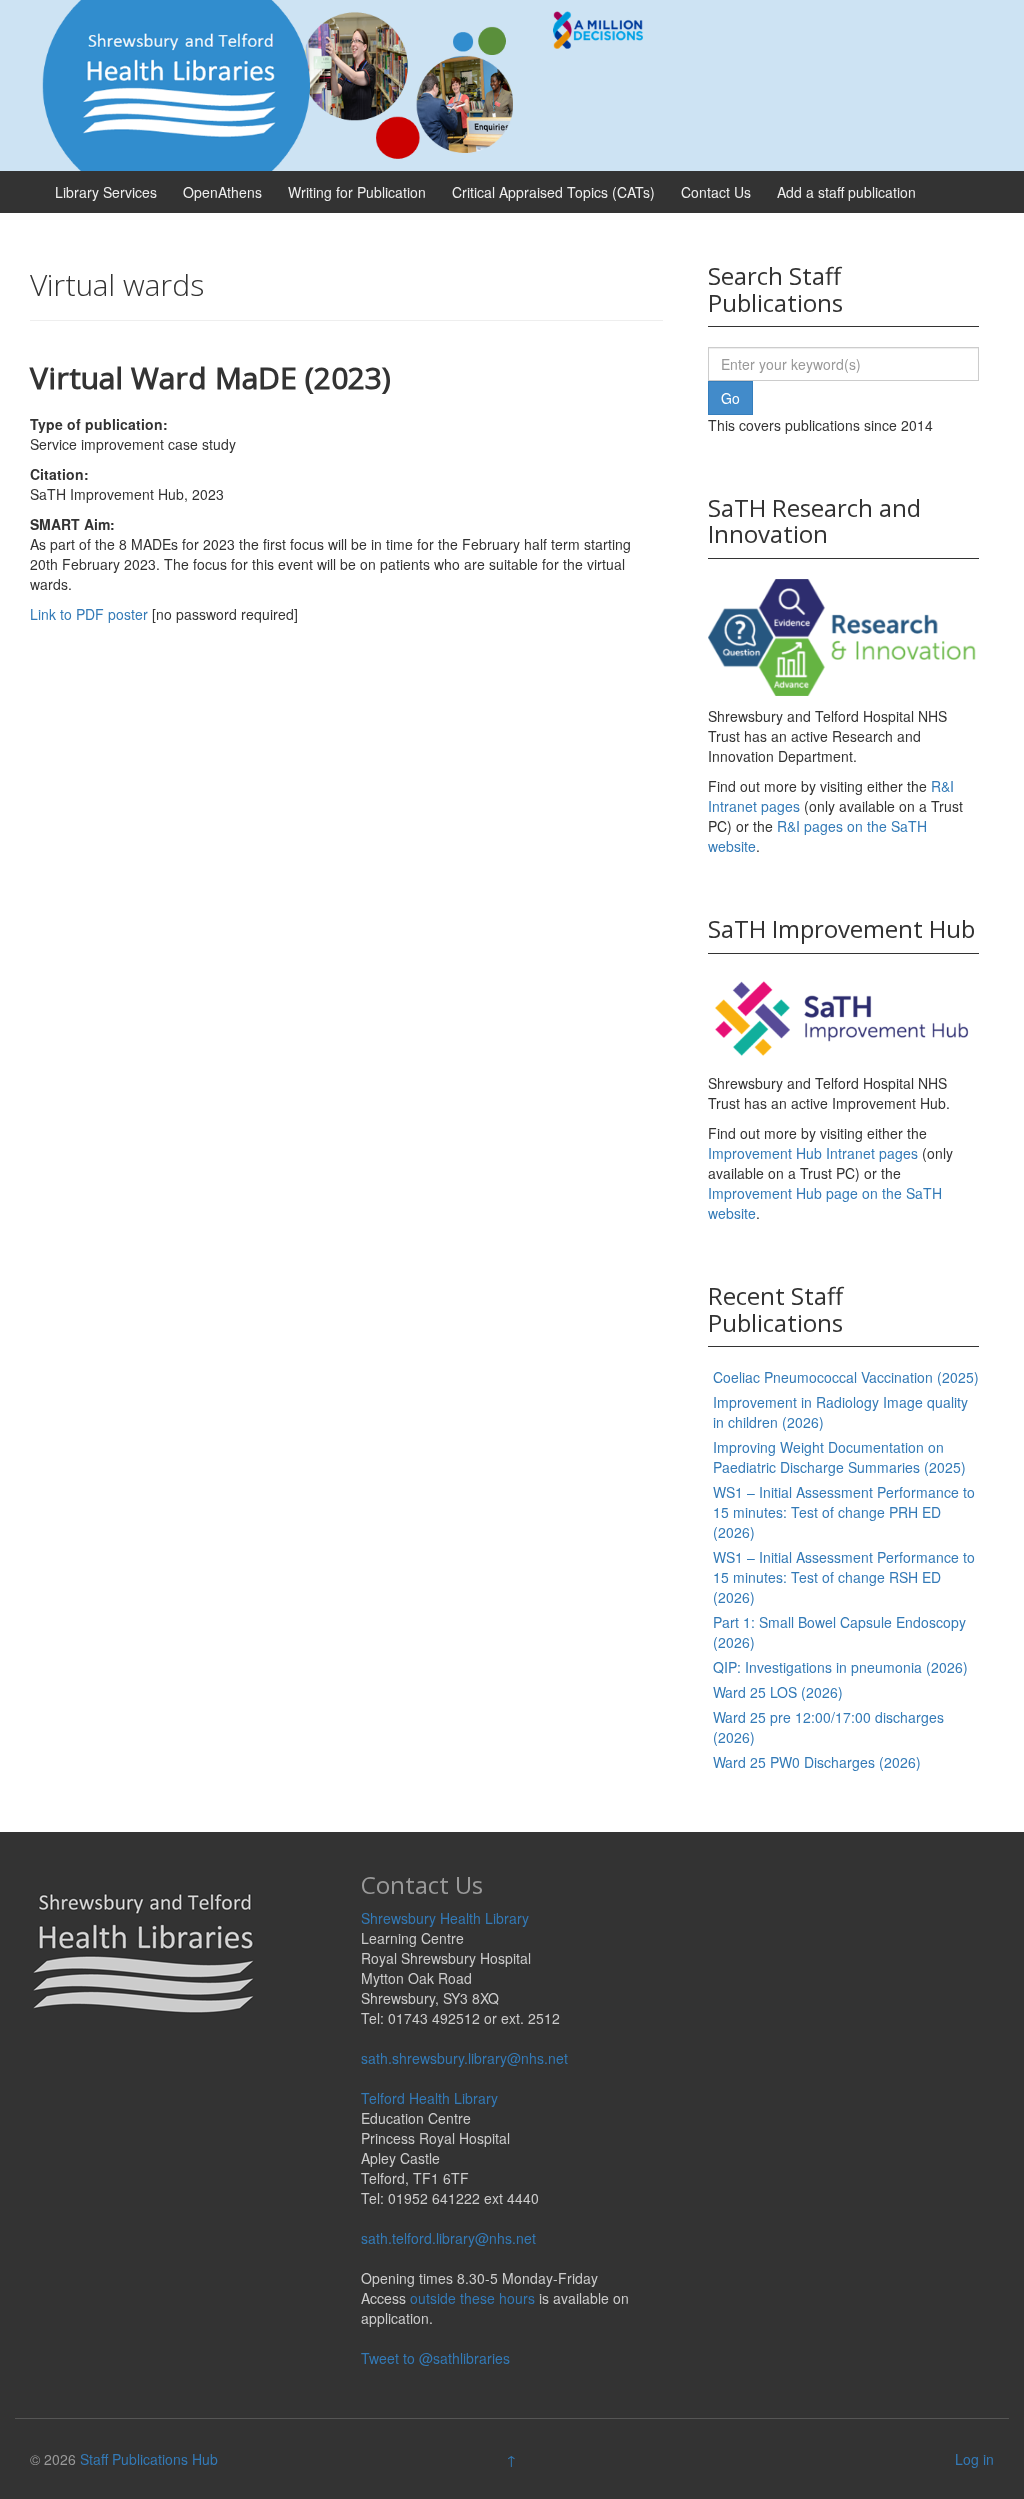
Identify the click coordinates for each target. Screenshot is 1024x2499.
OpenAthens (222, 192)
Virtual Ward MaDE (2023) (210, 377)
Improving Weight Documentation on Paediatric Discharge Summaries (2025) (839, 1457)
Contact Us (716, 192)
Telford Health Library (429, 2098)
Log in (974, 2459)
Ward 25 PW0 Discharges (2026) (817, 1762)
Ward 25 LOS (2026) (778, 1692)
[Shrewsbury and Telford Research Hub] (350, 83)
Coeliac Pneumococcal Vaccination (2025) (846, 1377)
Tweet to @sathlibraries (435, 2358)
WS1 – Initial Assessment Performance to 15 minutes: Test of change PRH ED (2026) (844, 1512)
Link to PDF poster (89, 614)
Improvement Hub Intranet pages (813, 1153)
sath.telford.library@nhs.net (448, 2238)
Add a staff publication (846, 192)
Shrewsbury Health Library (445, 1918)
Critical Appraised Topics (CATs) (553, 192)
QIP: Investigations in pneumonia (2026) (840, 1667)
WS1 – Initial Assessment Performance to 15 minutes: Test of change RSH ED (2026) (844, 1577)
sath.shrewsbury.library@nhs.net (464, 2058)
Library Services (106, 192)
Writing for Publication (357, 192)
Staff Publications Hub (149, 2459)
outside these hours (472, 2298)
